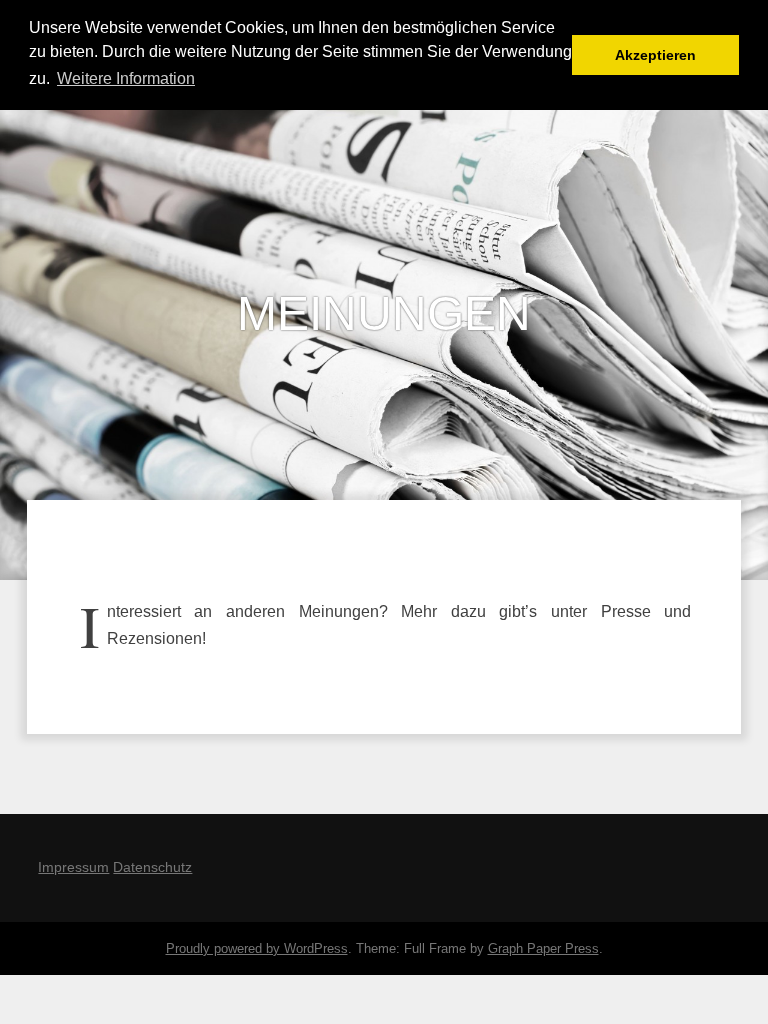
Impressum (73, 867)
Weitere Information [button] (126, 78)
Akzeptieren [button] (655, 55)
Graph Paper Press (543, 948)
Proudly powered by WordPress (257, 948)
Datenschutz (152, 867)
